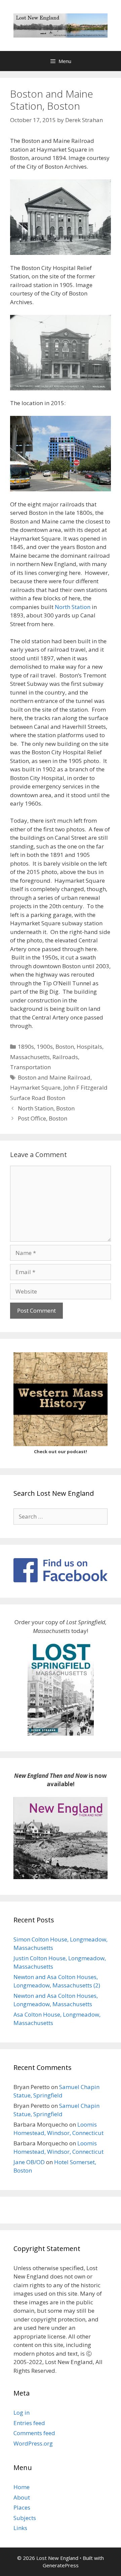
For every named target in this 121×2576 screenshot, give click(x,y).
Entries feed (29, 2423)
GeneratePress (61, 2565)
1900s (45, 1047)
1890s (26, 1047)
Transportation (30, 1067)
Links (20, 2528)
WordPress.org (33, 2443)
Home (22, 2487)
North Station (73, 607)
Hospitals (89, 1047)
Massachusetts (30, 1057)
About (22, 2497)
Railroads (65, 1057)
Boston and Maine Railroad (54, 1077)
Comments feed (34, 2433)
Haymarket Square (35, 1087)
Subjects (25, 2518)
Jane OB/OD (29, 2162)
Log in (22, 2413)
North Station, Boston (46, 1108)
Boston (65, 1047)
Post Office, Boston (43, 1118)
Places (22, 2507)
